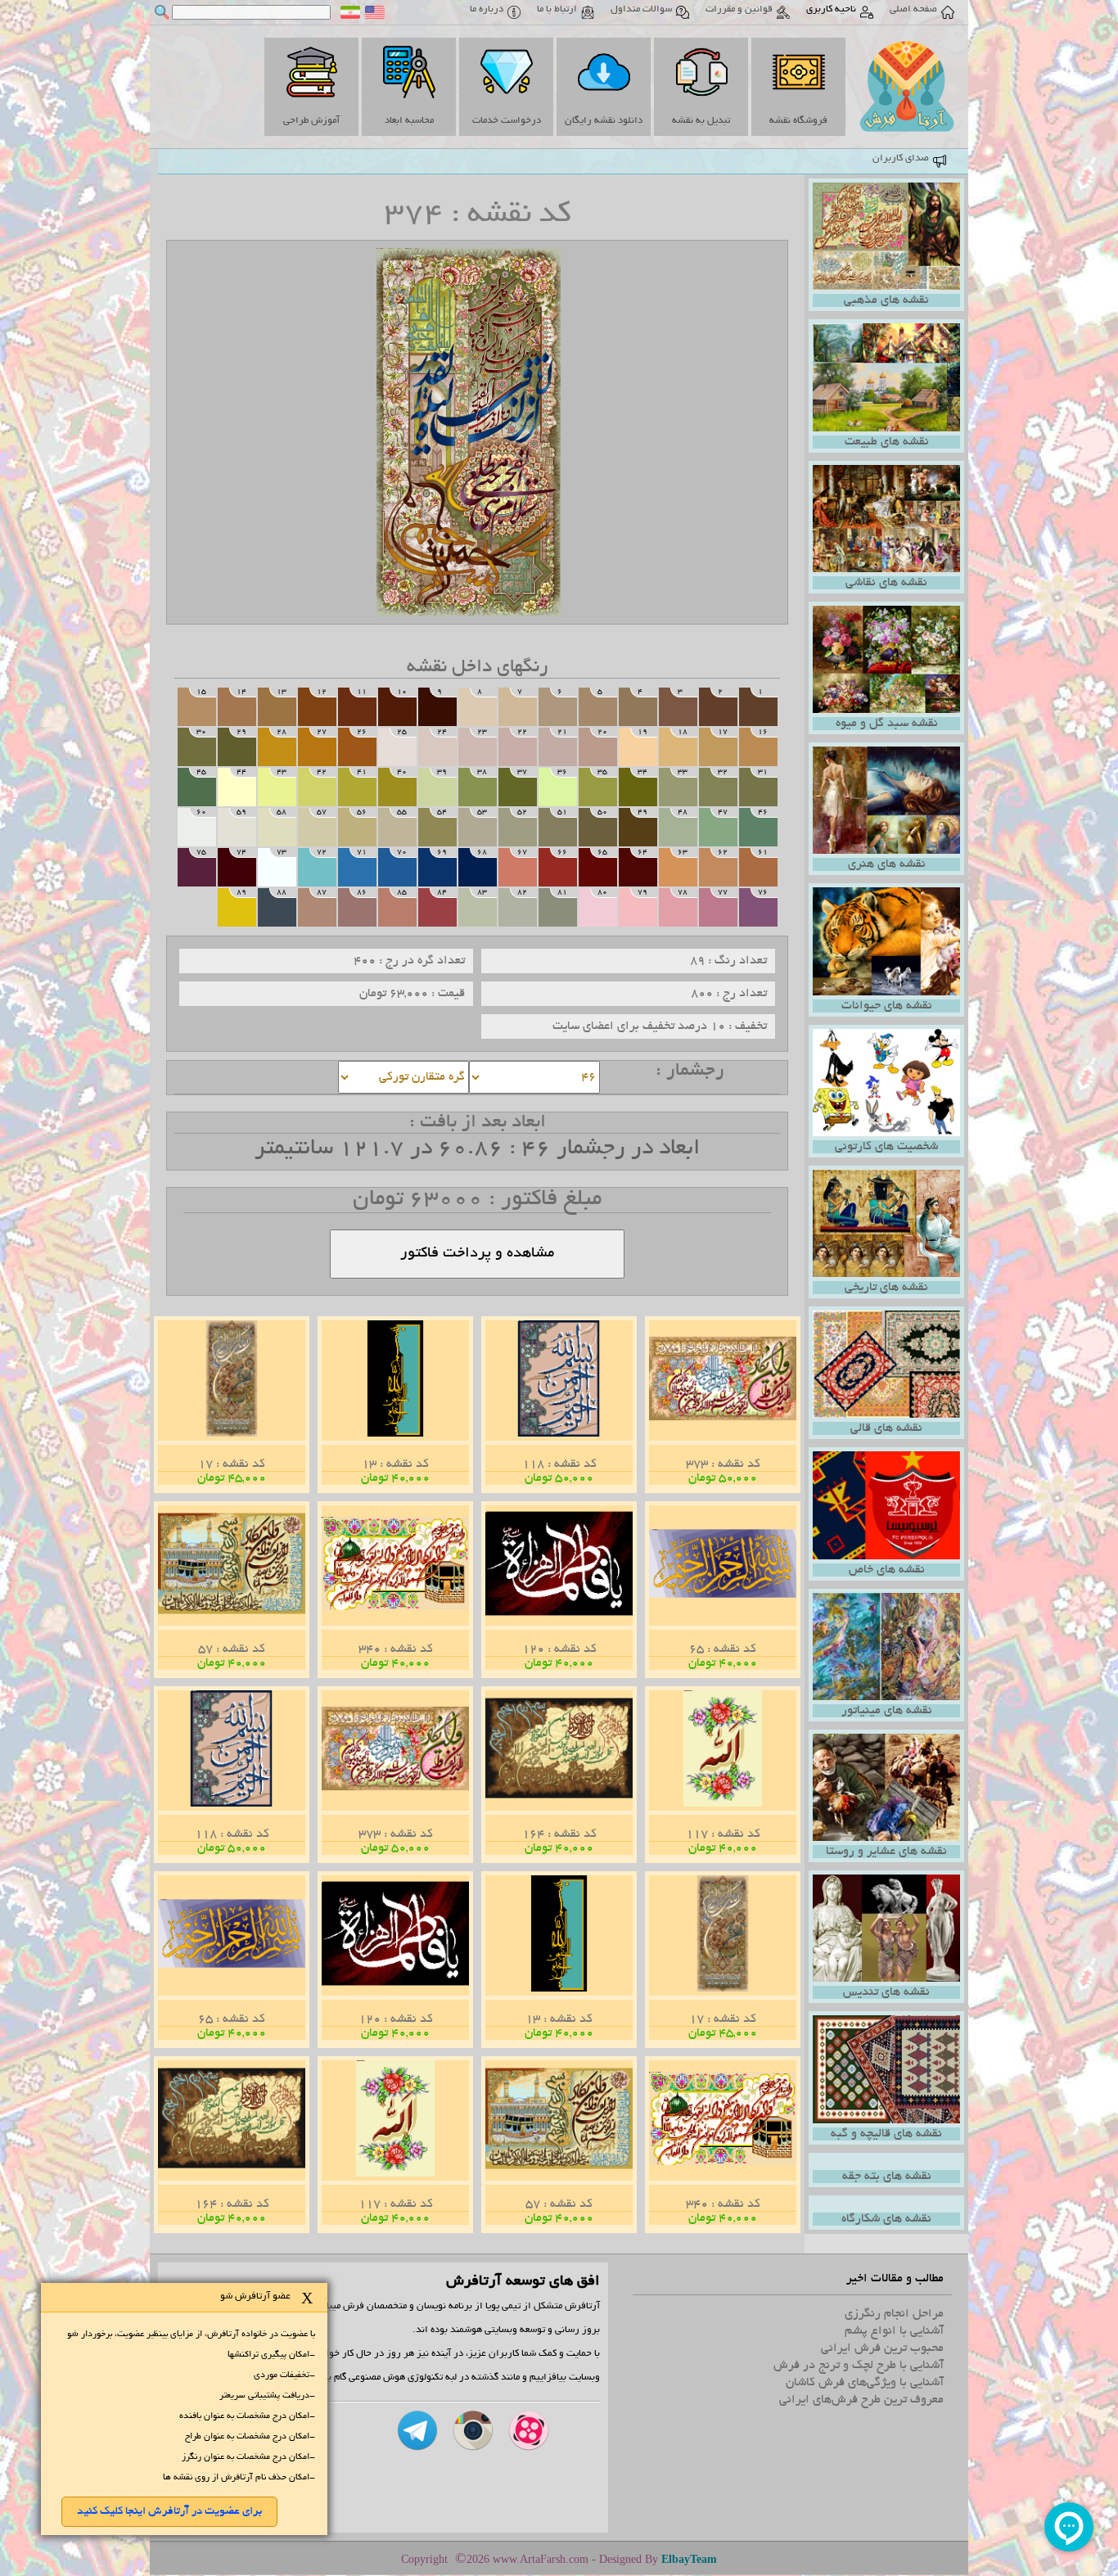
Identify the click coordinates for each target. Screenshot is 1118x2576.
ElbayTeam (689, 2559)
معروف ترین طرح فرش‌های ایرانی (861, 2400)
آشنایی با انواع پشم (894, 2331)
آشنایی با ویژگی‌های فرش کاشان (865, 2383)
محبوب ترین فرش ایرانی (882, 2348)
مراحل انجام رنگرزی (894, 2314)
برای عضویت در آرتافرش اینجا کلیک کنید (169, 2512)
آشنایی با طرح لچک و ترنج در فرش (859, 2366)
